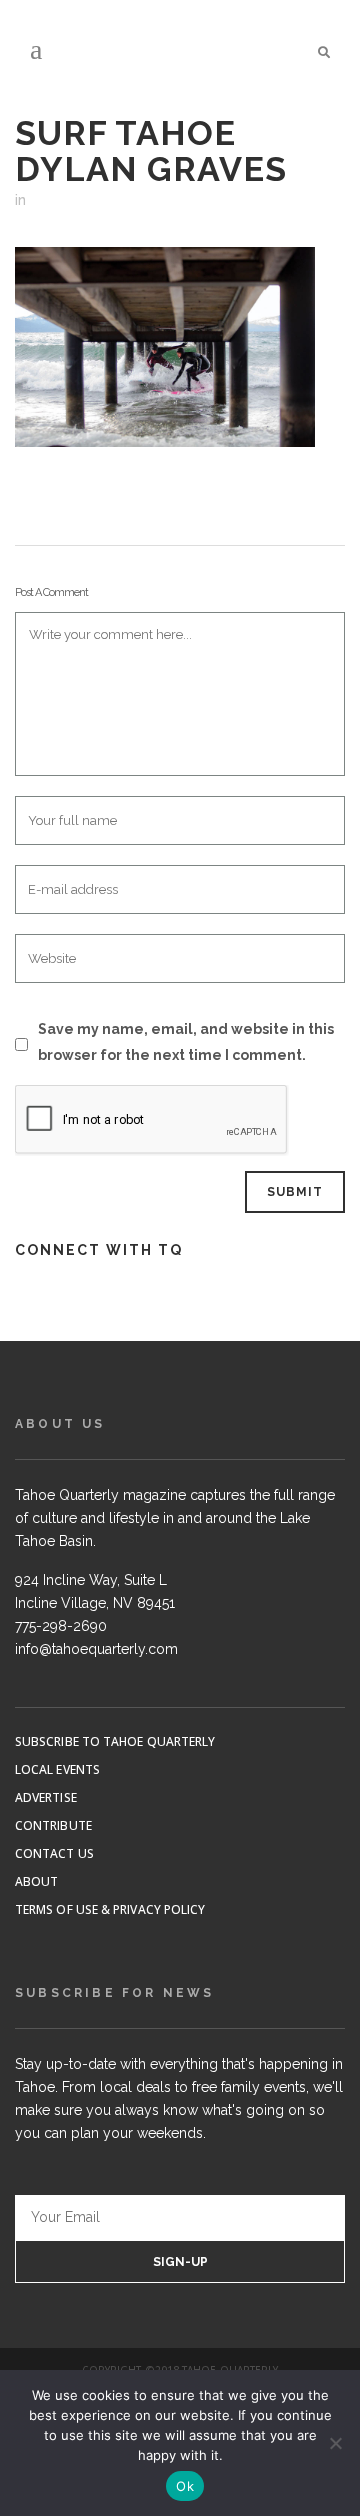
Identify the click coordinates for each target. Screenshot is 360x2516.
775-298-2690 (61, 1626)
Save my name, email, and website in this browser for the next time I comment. (186, 1042)
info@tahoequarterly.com (96, 1649)
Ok (185, 2486)
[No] (335, 2443)
